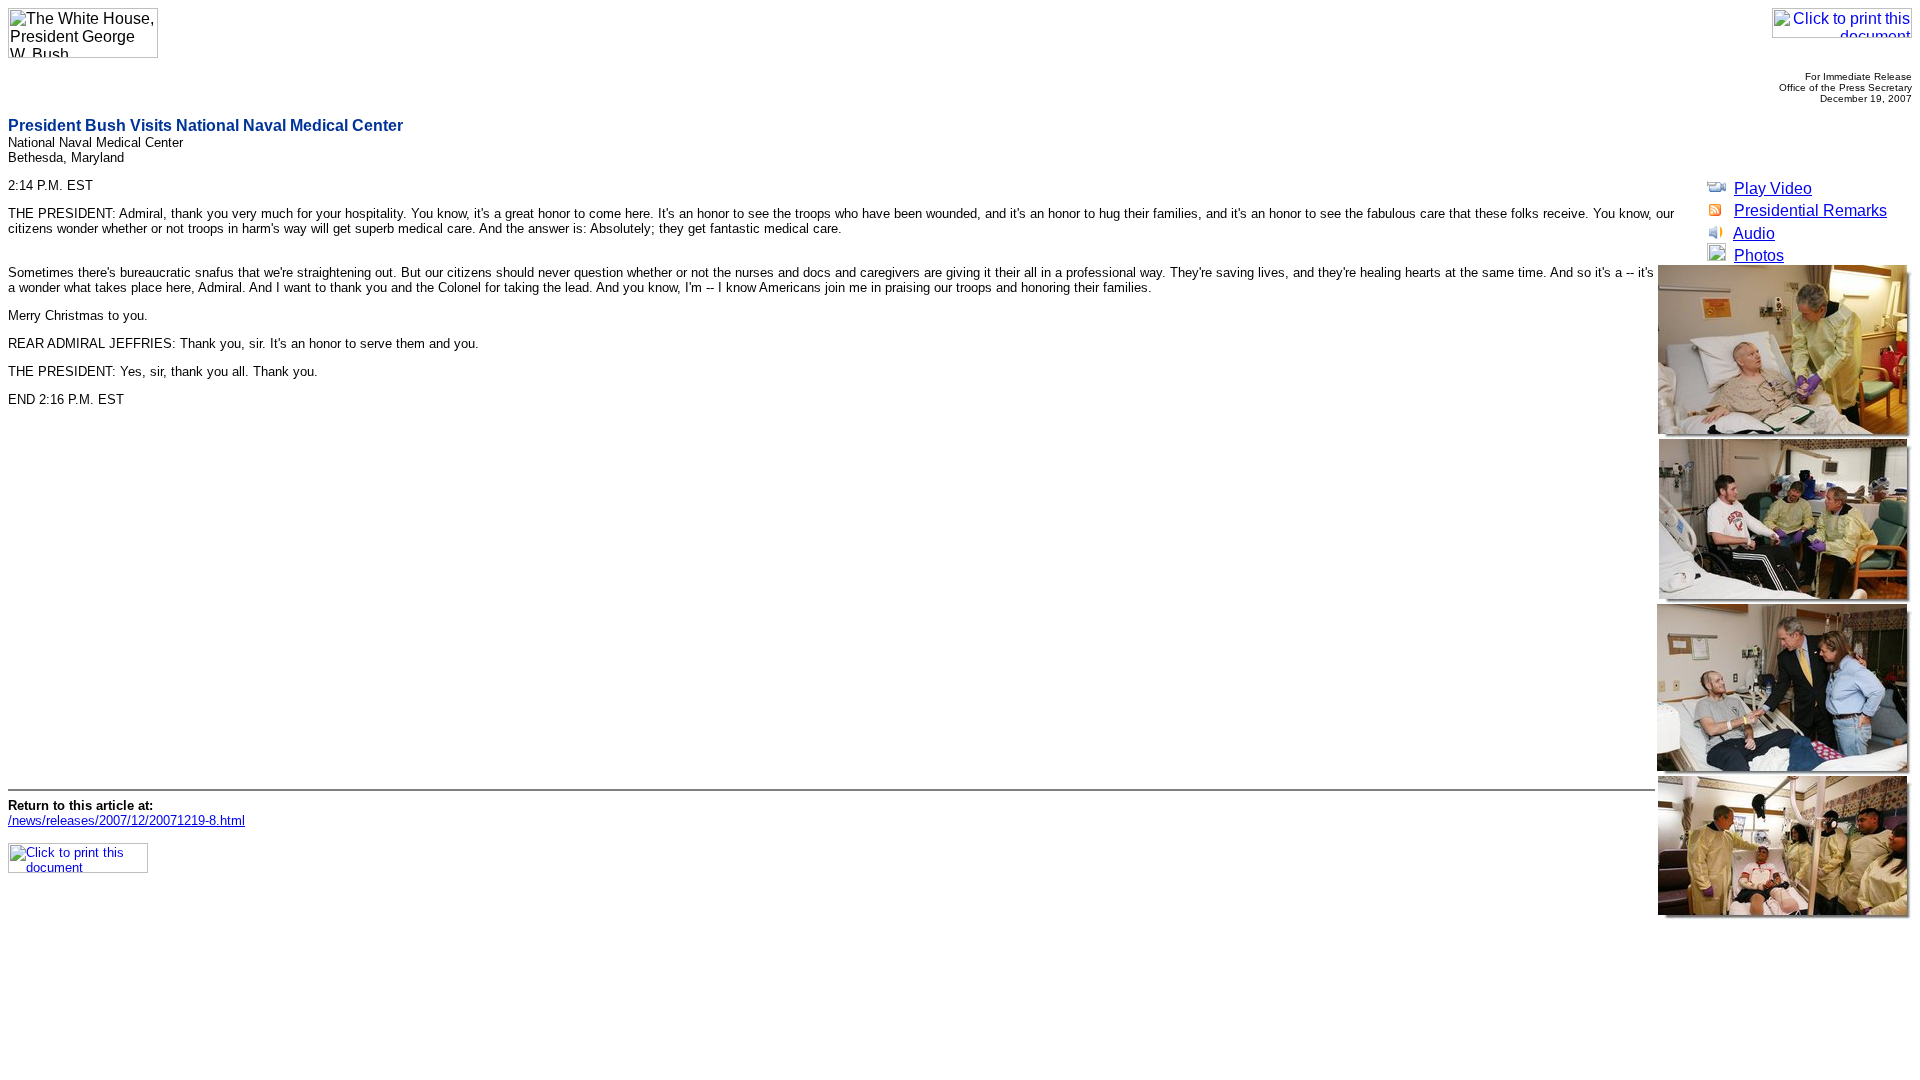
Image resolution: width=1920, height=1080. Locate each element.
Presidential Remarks (1810, 210)
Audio (1754, 233)
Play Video (1773, 188)
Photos (1759, 255)
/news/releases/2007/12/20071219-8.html (126, 820)
